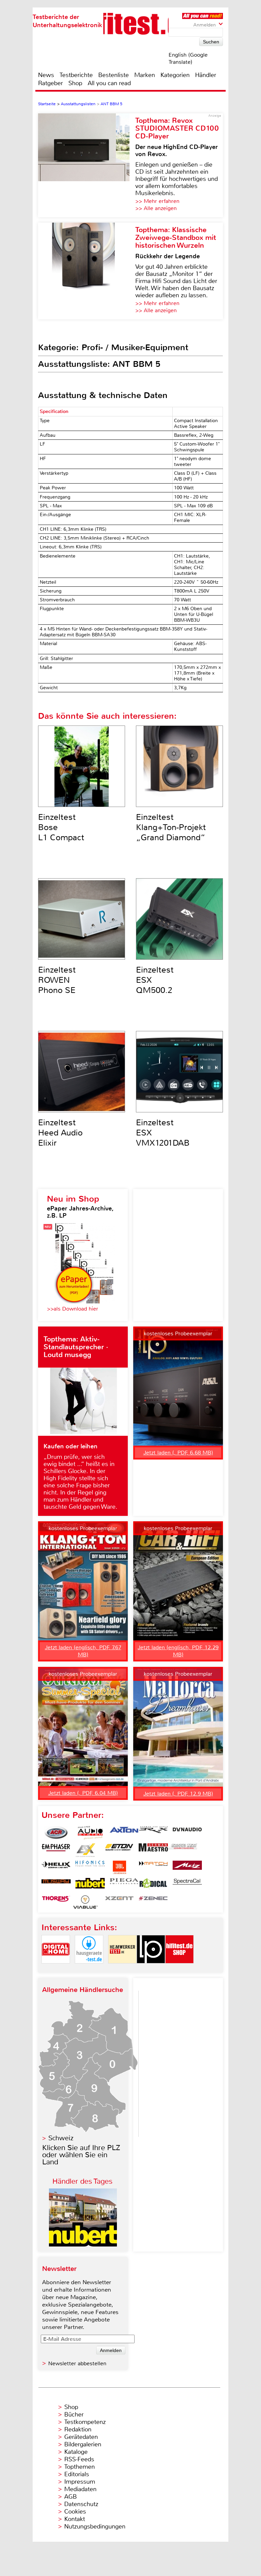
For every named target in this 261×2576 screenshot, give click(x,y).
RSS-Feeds (79, 2459)
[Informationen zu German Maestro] (153, 1850)
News (46, 75)
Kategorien (175, 75)
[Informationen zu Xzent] (119, 1902)
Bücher (74, 2414)
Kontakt (75, 2519)
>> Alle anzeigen (156, 208)
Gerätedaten (81, 2437)
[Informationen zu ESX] (85, 1850)
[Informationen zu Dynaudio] (187, 1833)
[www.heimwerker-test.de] (122, 1969)
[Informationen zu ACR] (56, 1833)
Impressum (80, 2482)
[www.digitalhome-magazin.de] (56, 1969)
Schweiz (61, 2138)
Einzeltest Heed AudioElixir (60, 1133)
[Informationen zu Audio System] (90, 1833)
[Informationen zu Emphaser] (56, 1850)
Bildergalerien (83, 2444)
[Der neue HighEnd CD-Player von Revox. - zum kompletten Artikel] (87, 165)
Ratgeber (50, 83)
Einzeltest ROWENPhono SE (57, 980)
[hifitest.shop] (179, 1969)
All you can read (109, 83)
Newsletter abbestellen (77, 2363)
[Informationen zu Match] (153, 1867)
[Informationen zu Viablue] (85, 1902)
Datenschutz (81, 2504)
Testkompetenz (85, 2422)
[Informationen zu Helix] (56, 1867)
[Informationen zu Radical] (153, 1885)
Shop (75, 83)
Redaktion (78, 2429)
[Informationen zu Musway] (56, 1885)
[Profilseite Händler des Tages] (83, 2245)
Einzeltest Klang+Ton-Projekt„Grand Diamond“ (171, 827)
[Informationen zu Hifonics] (90, 1867)
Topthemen (80, 2467)
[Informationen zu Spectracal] (187, 1885)
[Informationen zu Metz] (187, 1867)
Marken (145, 75)
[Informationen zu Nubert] (90, 1885)
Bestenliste (114, 75)
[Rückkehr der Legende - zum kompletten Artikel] (87, 271)
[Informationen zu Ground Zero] (182, 1850)
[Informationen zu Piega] (124, 1885)
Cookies (75, 2512)
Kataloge (76, 2452)
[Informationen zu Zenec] (153, 1902)
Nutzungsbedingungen (95, 2526)
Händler (206, 75)
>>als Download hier (73, 1309)
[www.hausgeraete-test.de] (89, 1969)
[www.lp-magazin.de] (151, 1969)
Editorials (77, 2474)
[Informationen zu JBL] (119, 1867)
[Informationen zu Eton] (119, 1850)
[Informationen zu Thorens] (56, 1902)
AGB (71, 2497)
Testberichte (76, 75)
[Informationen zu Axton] (124, 1833)
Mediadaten (80, 2489)
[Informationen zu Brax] (153, 1833)
